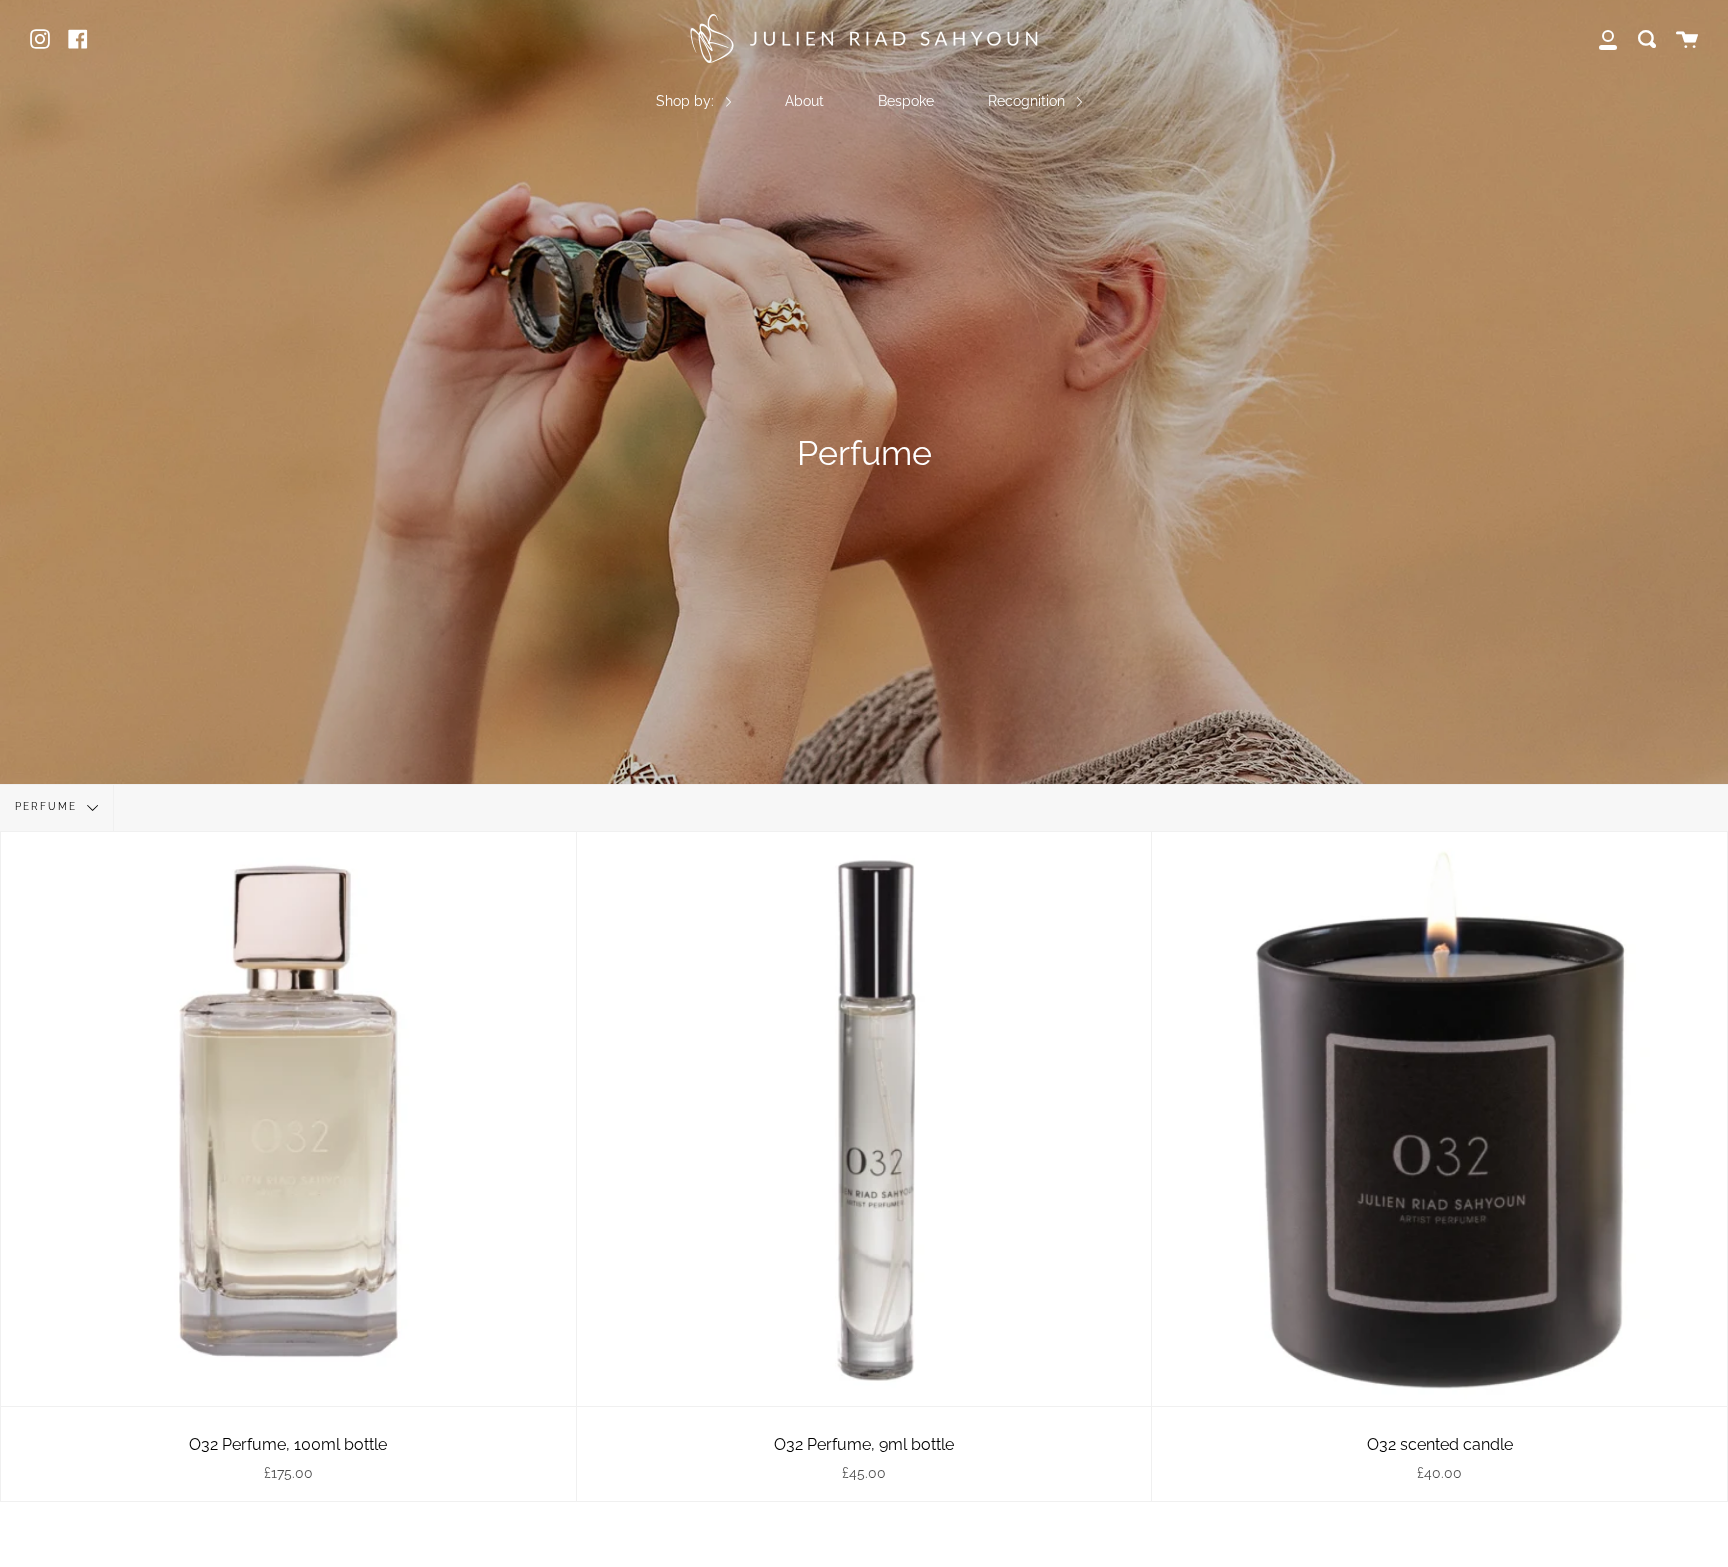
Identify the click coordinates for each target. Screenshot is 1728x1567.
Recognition (1028, 100)
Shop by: (687, 100)
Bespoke (906, 100)
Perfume (48, 806)
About (804, 100)
